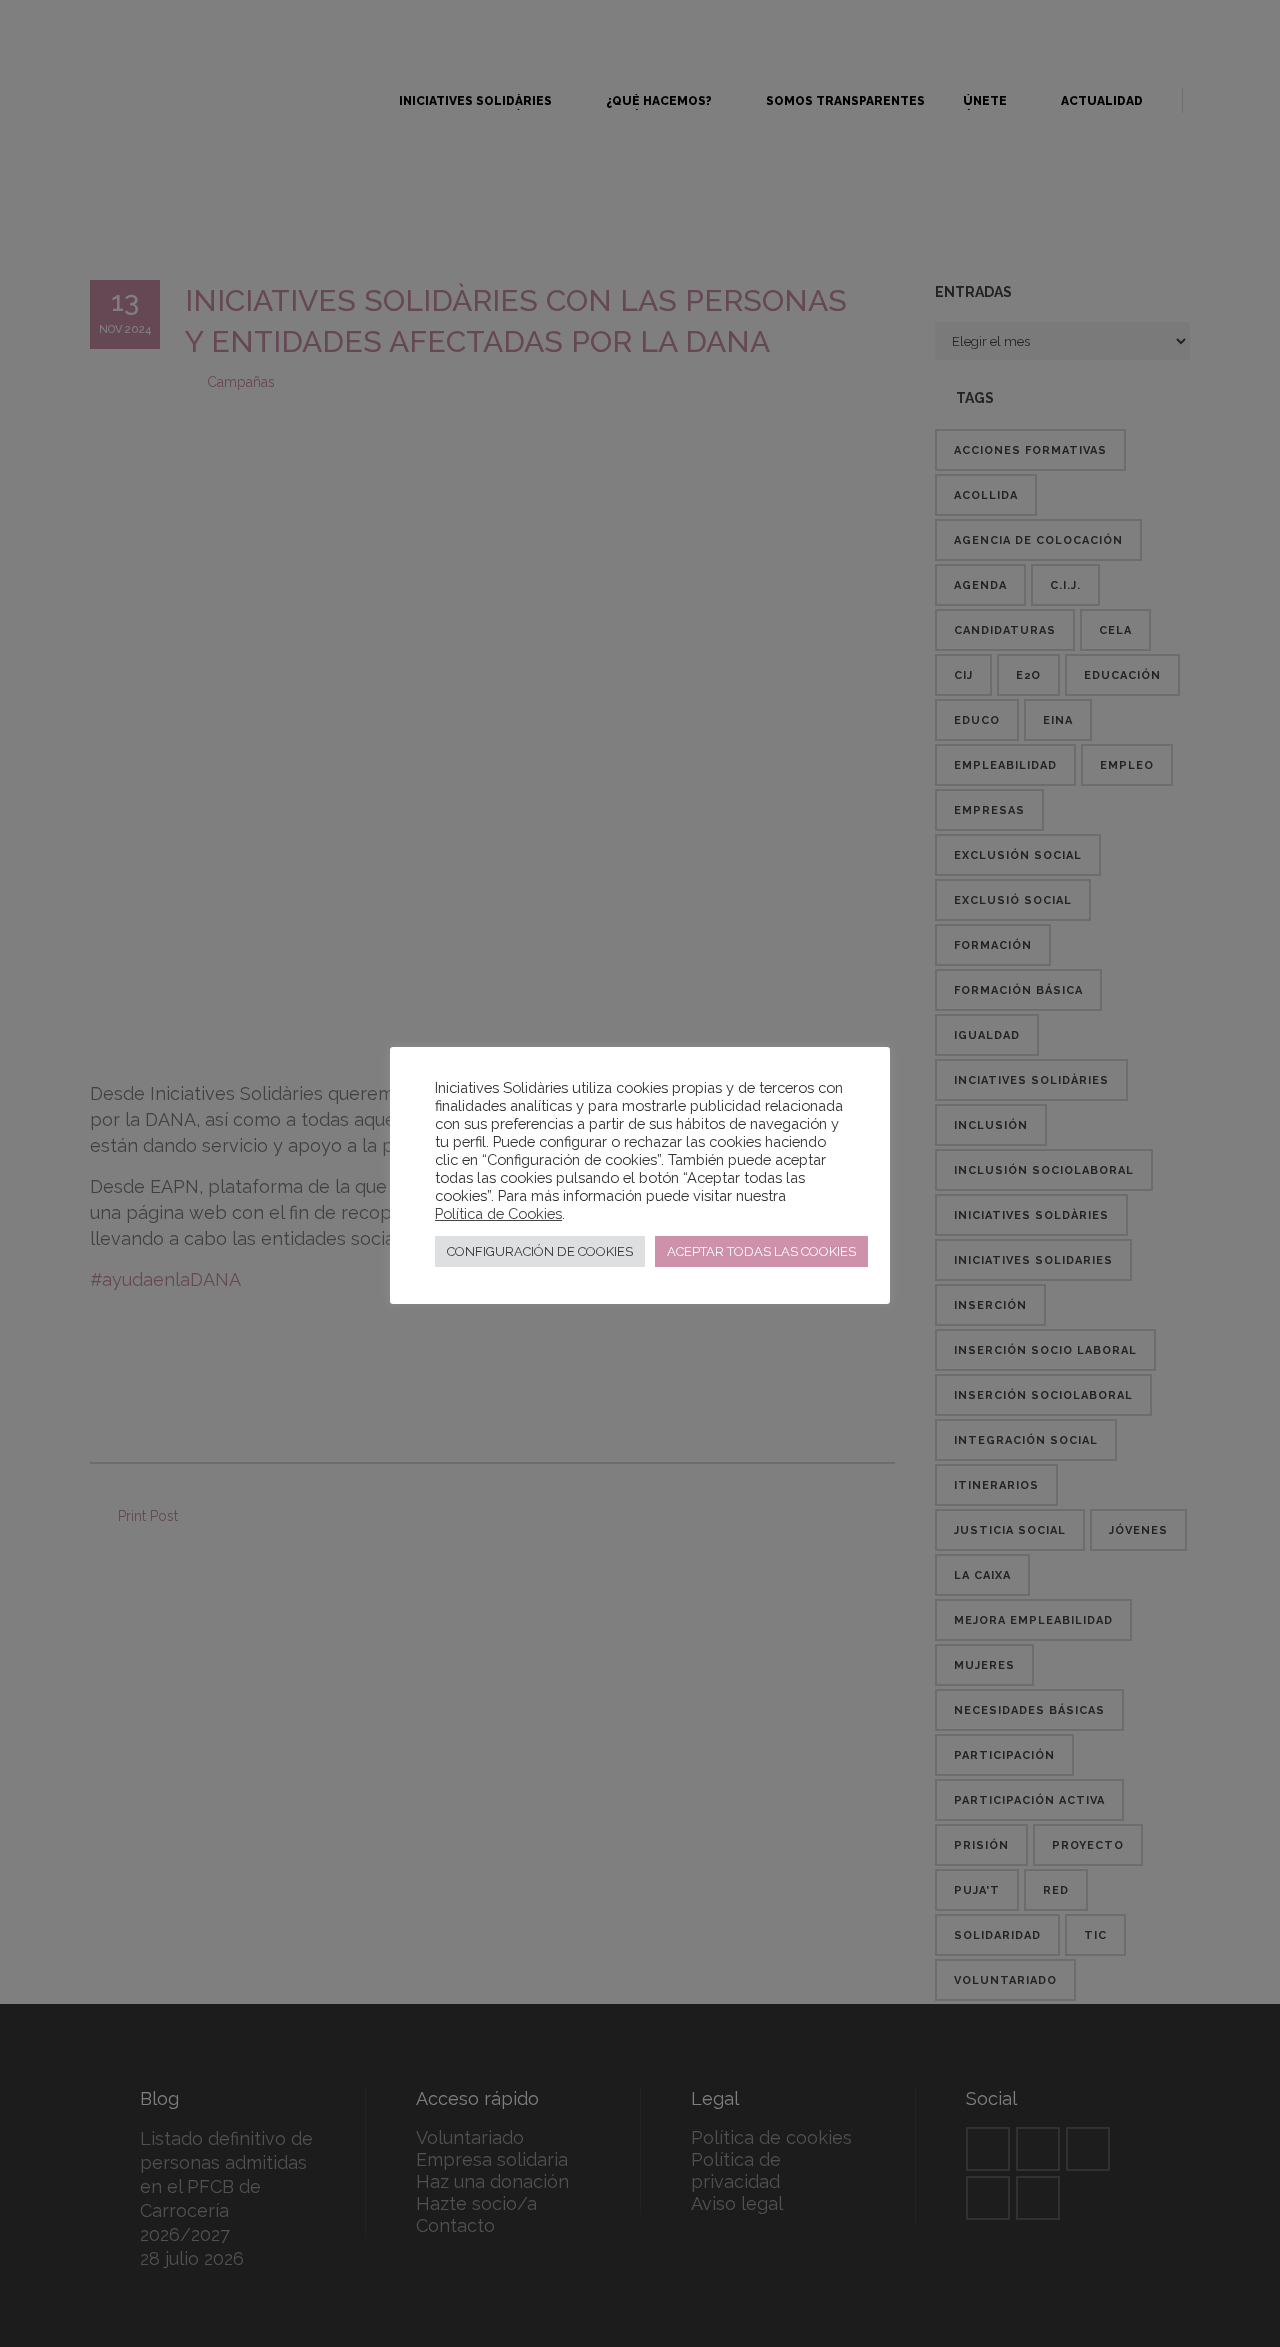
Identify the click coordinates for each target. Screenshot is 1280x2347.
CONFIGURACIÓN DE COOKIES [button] (540, 1251)
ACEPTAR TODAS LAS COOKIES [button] (761, 1251)
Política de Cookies (498, 1213)
